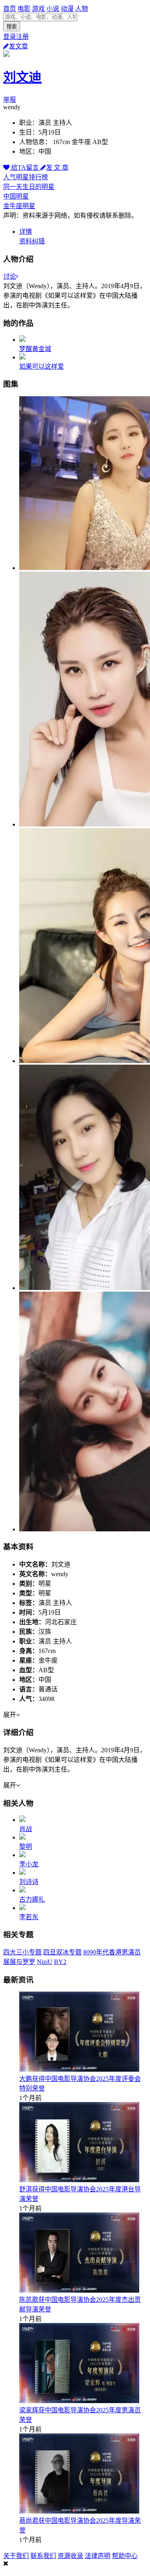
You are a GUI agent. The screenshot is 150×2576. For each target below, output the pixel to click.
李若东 (29, 1917)
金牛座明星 (19, 206)
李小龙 (29, 1864)
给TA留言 (25, 168)
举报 (10, 99)
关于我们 (16, 2556)
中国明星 (16, 196)
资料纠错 (32, 241)
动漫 (67, 9)
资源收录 (70, 2556)
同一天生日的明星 (29, 187)
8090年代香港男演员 (112, 1952)
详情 (26, 232)
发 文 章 (57, 168)
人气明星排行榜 (26, 177)
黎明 (26, 1847)
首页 (10, 9)
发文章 (18, 46)
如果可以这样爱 (42, 366)
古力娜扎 (32, 1899)
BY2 (60, 1962)
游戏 (38, 9)
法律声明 (98, 2556)
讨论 (10, 276)
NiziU (45, 1962)
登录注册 (16, 37)
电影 (24, 9)
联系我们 (43, 2556)
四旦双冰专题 (62, 1952)
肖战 (26, 1829)
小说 (53, 9)
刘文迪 (22, 77)
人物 (82, 9)
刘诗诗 (29, 1882)
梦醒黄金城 (35, 349)
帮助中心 (125, 2556)
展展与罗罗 (19, 1962)
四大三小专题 (22, 1952)
